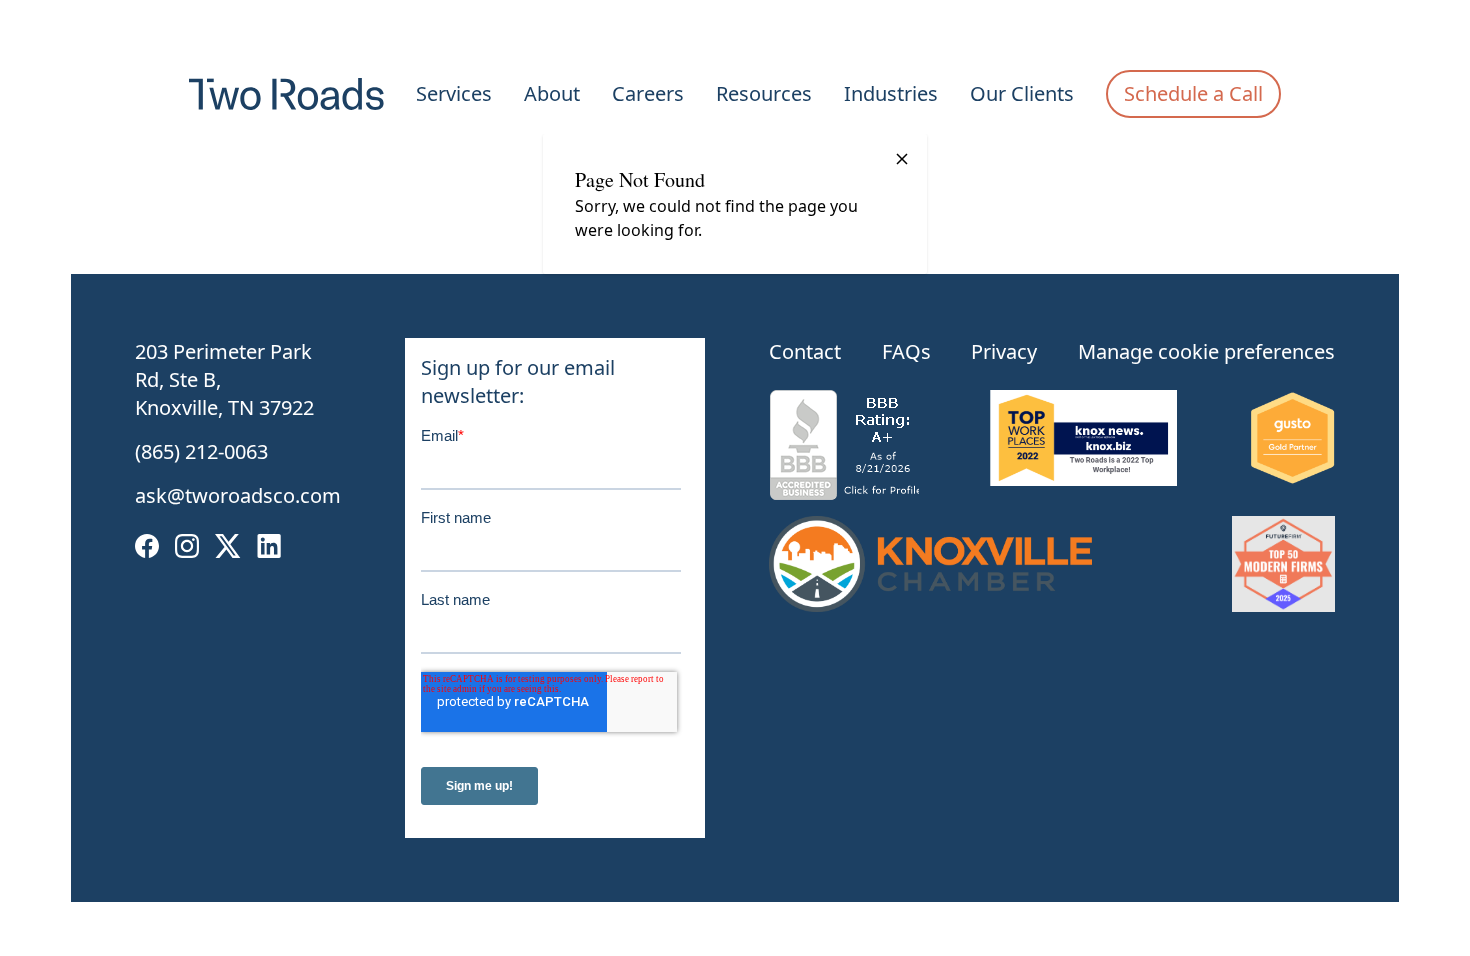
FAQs (906, 351)
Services (454, 93)
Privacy (1004, 351)
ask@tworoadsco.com (238, 495)
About (552, 93)
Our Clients (1022, 93)
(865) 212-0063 (201, 451)
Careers (648, 93)
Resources (764, 93)
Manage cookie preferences (1206, 351)
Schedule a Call (1193, 93)
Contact (805, 351)
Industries (891, 93)
